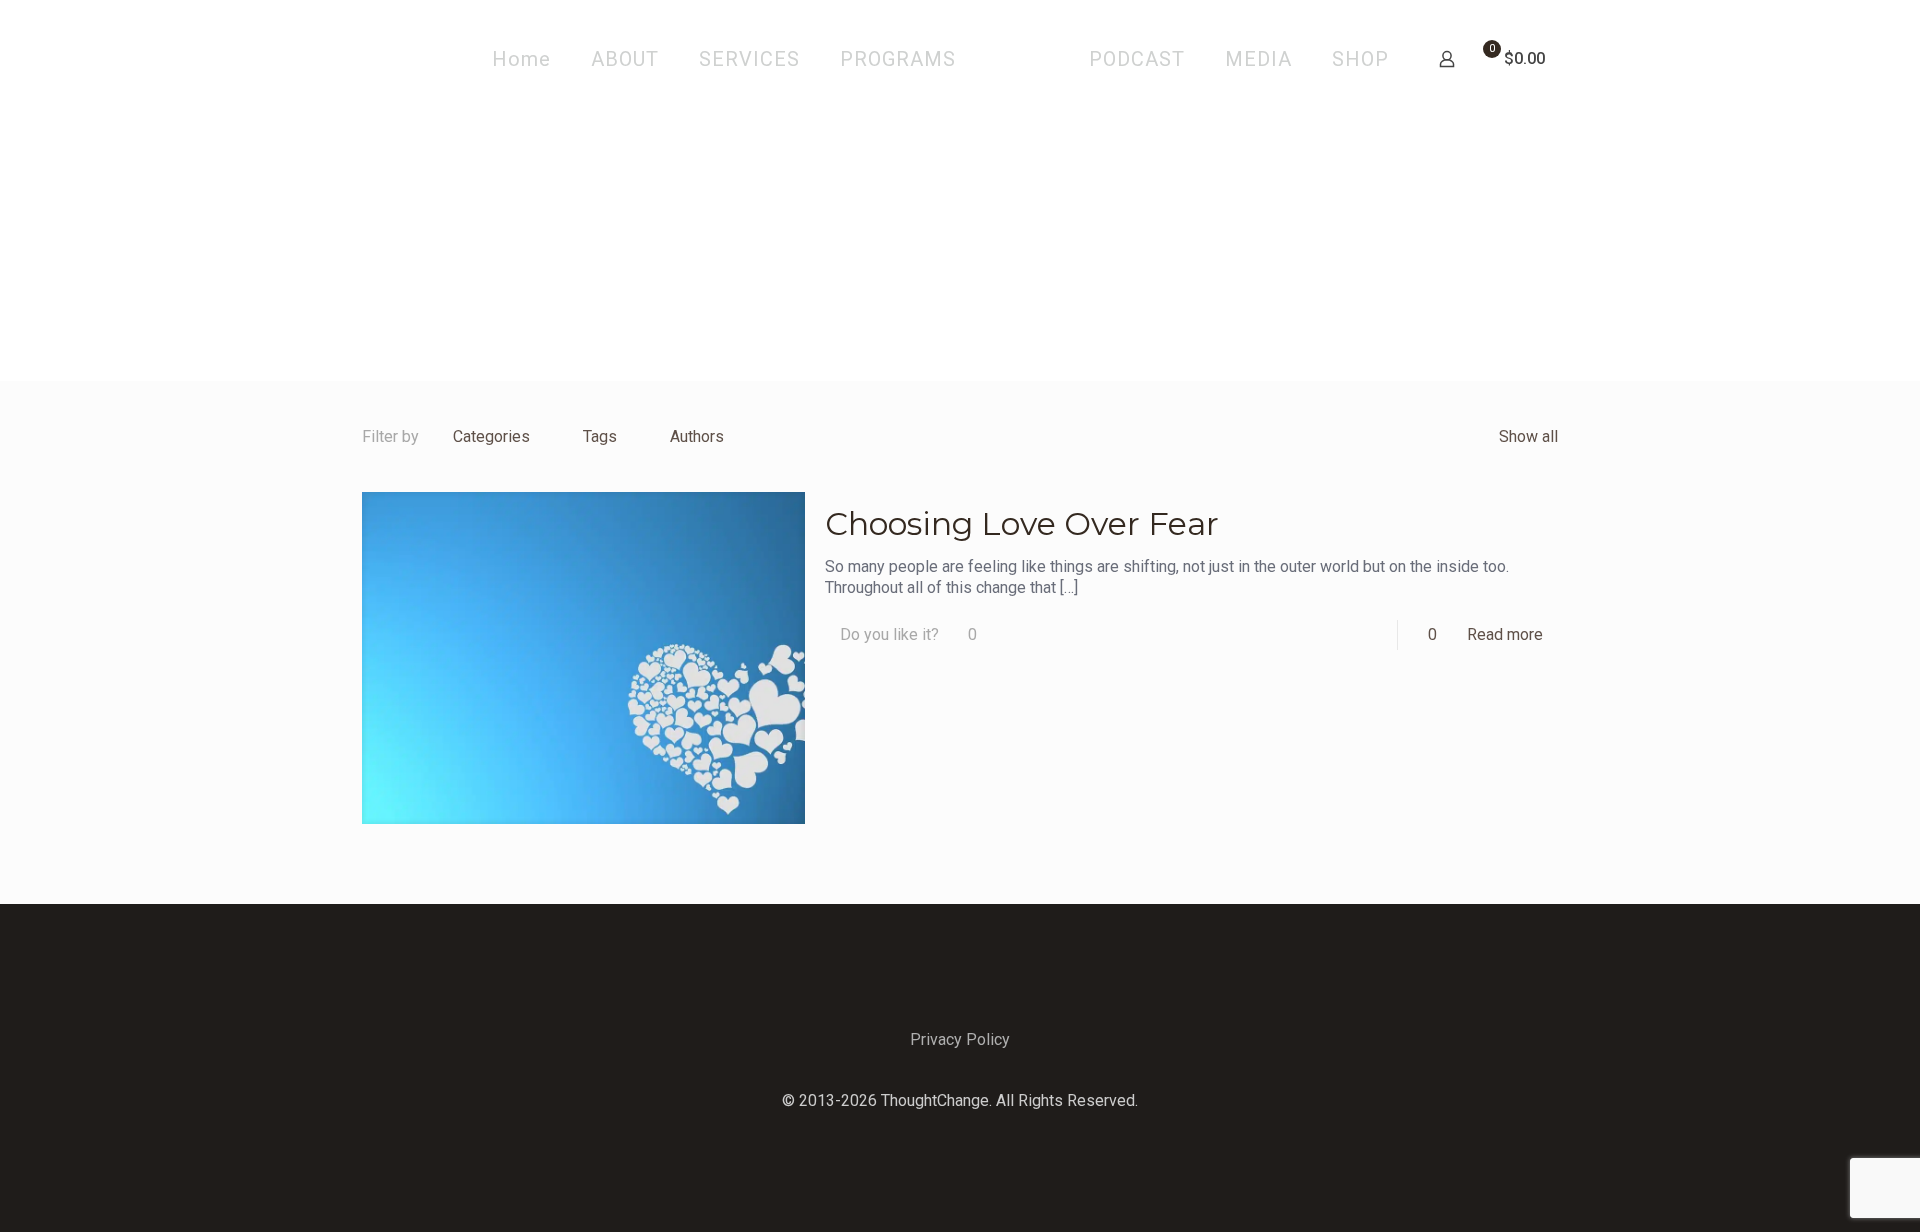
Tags (600, 436)
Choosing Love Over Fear (1022, 523)
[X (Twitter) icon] (960, 1132)
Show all (1528, 436)
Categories (491, 436)
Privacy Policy (960, 1039)
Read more (1505, 634)
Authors (697, 436)
